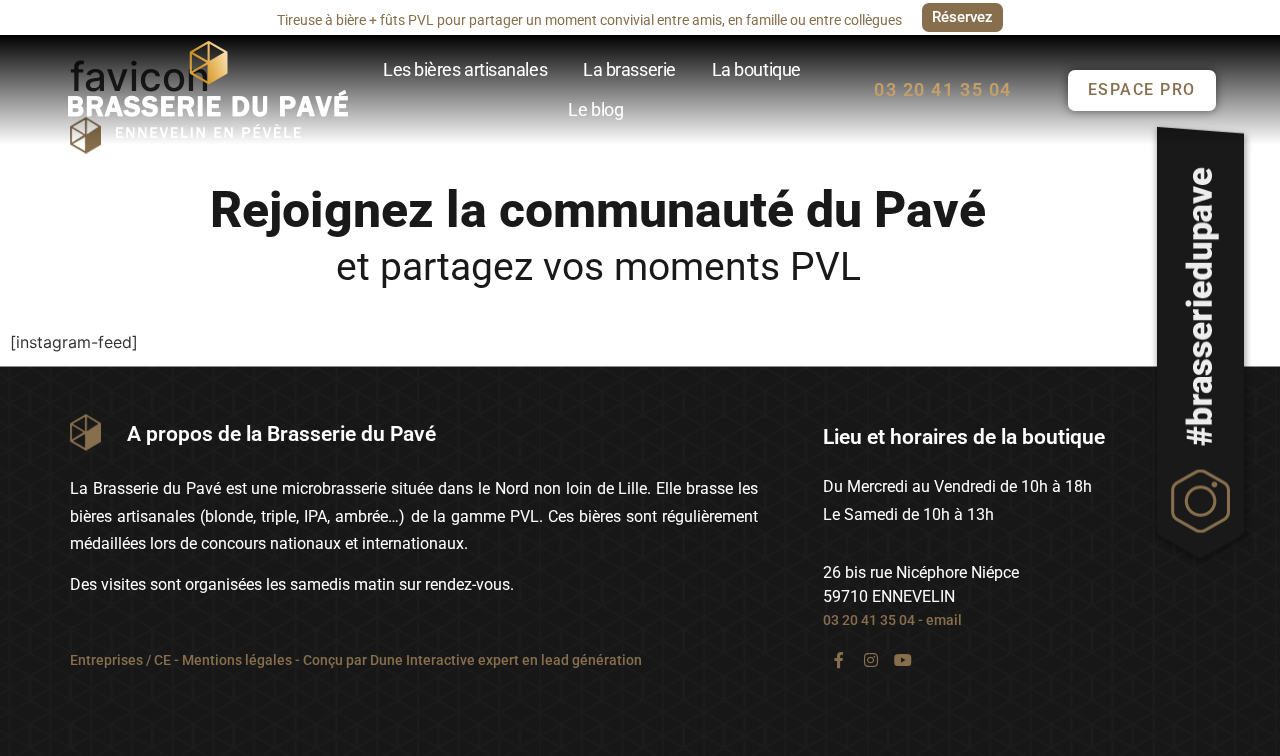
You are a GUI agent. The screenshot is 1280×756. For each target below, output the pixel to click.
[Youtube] (903, 660)
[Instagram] (871, 660)
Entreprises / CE (120, 660)
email (944, 620)
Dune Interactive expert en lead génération (506, 660)
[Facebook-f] (839, 660)
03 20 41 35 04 (869, 620)
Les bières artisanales (465, 69)
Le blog (595, 109)
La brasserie (629, 69)
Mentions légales (237, 660)
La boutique (756, 69)
